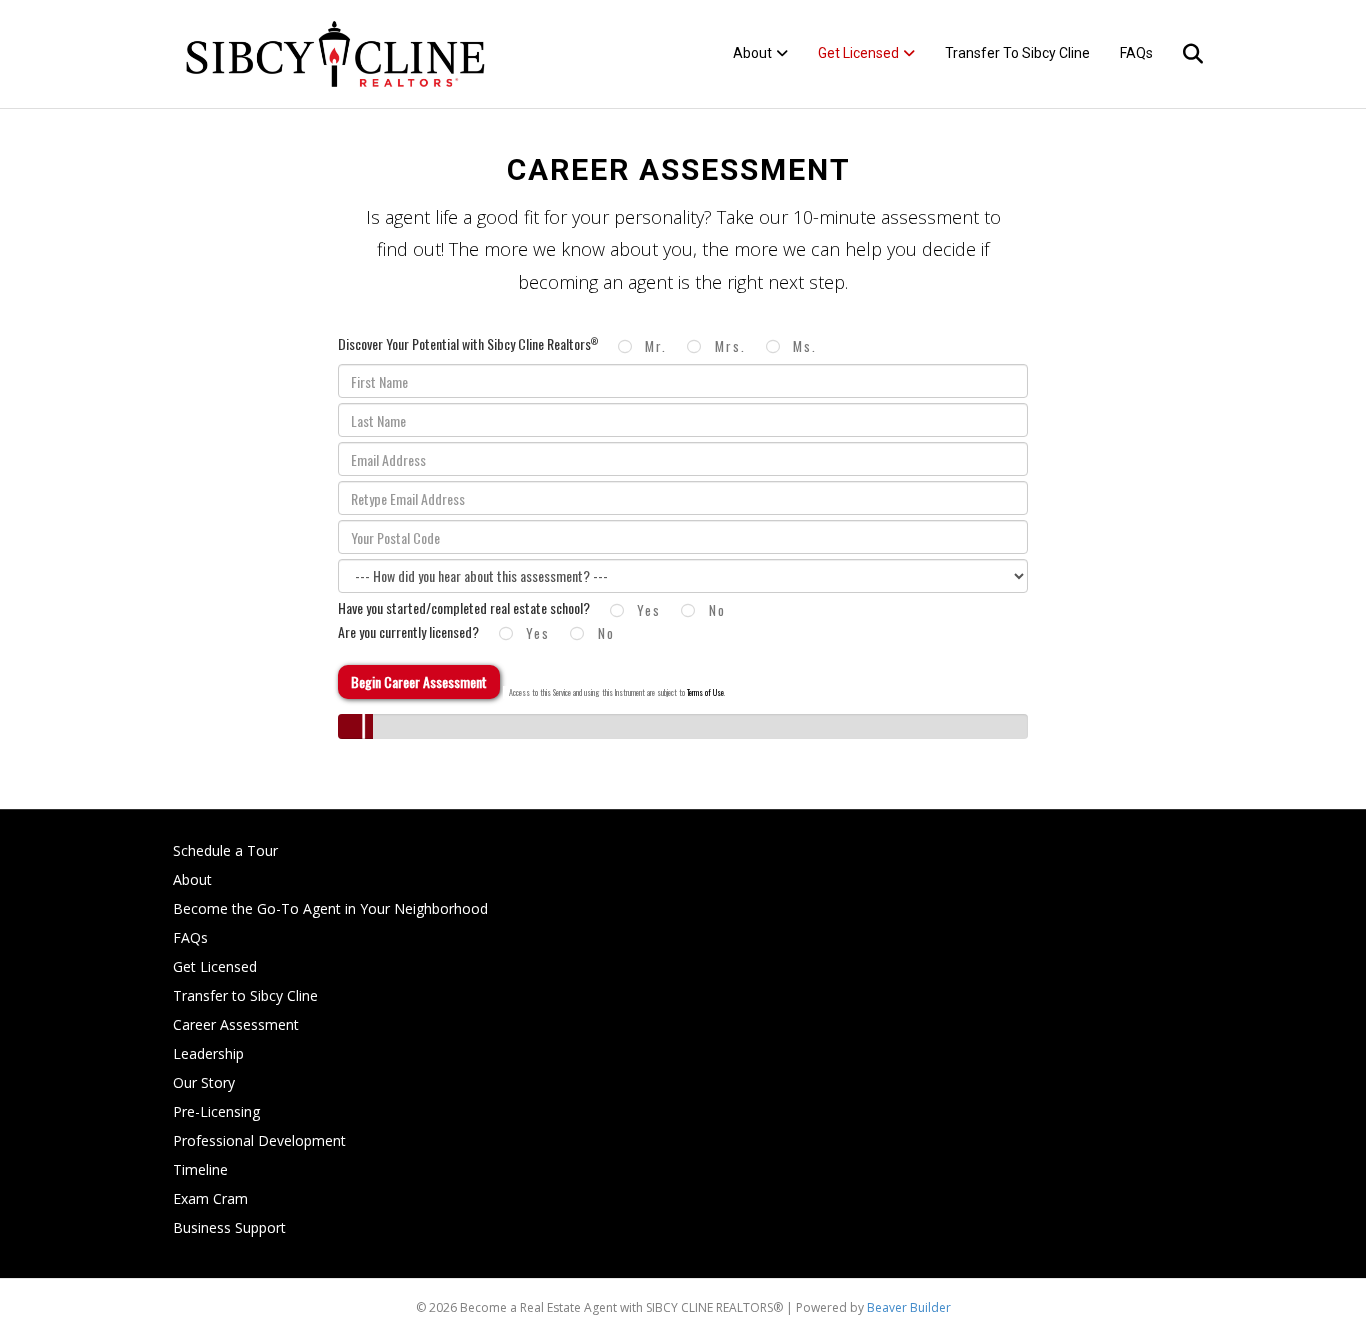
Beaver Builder (909, 1307)
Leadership (208, 1053)
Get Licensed (858, 53)
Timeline (200, 1169)
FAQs (1136, 53)
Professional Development (259, 1140)
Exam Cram (210, 1198)
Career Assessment (236, 1024)
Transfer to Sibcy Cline (1017, 53)
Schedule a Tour (225, 850)
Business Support (229, 1227)
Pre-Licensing (216, 1111)
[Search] (1180, 54)
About (752, 53)
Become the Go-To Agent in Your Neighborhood (330, 908)
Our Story (204, 1082)
